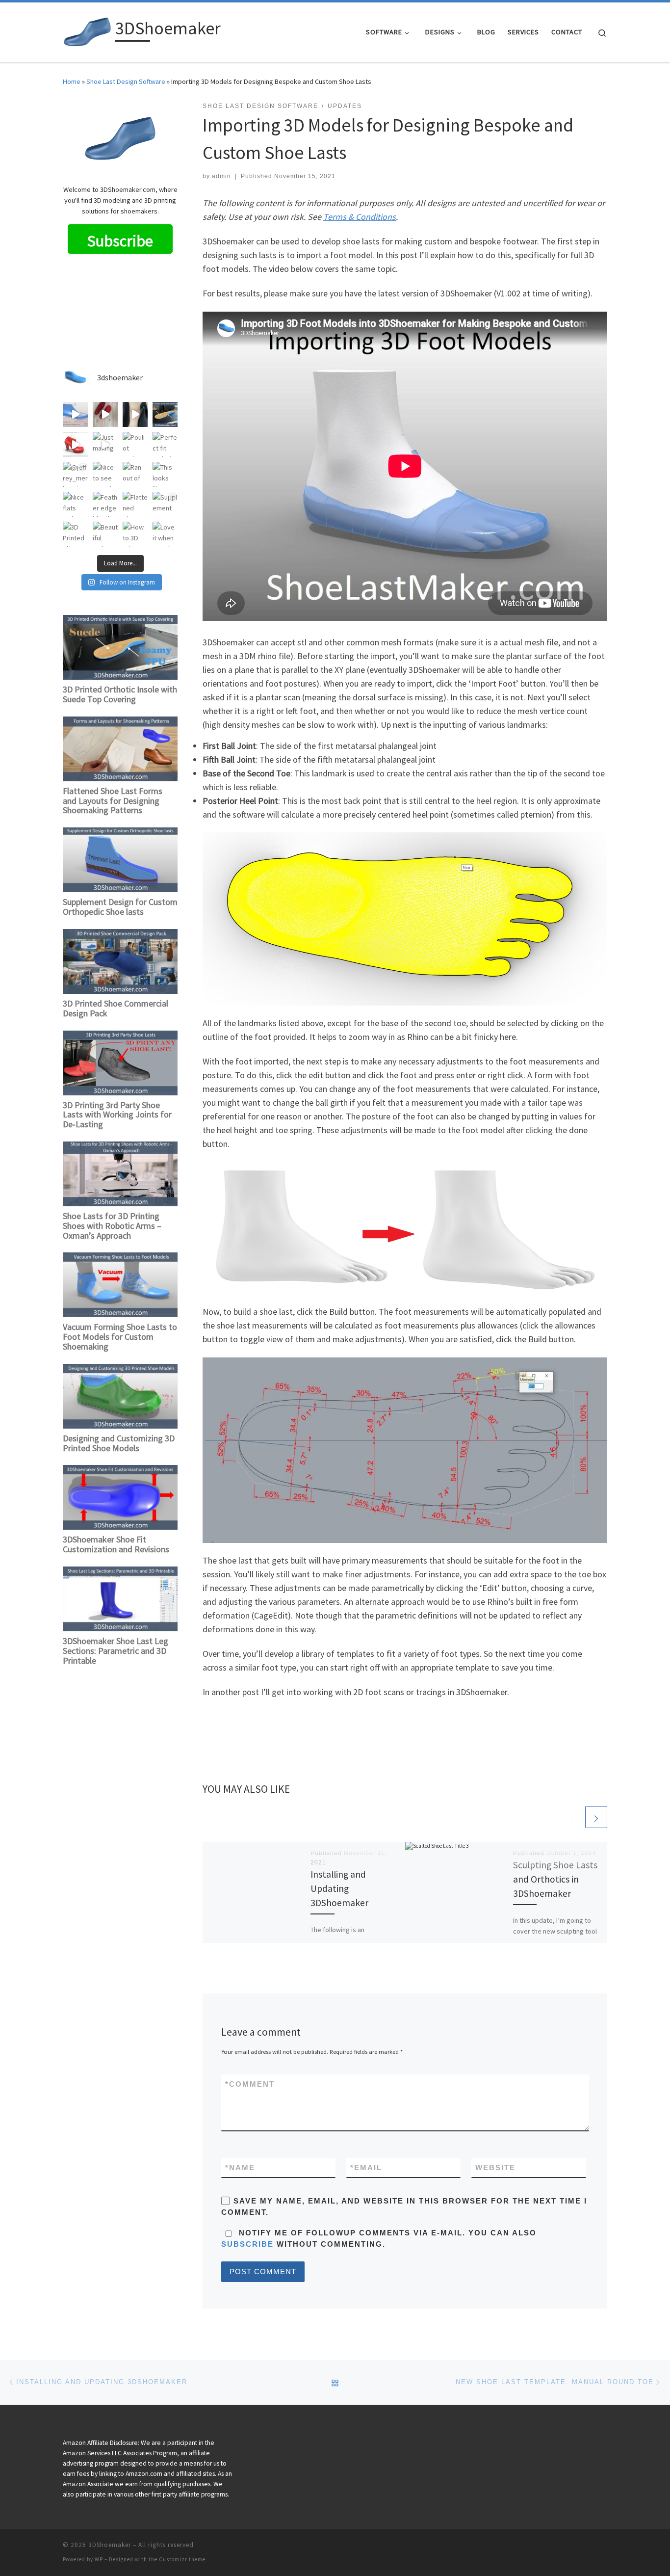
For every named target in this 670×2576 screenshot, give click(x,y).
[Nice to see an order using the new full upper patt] (105, 474)
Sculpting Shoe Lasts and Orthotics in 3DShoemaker (555, 1879)
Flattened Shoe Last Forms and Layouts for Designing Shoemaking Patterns (113, 801)
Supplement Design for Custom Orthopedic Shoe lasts (120, 907)
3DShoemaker (110, 2545)
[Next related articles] (596, 1817)
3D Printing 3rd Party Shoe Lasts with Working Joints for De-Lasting (117, 1115)
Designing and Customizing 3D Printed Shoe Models (119, 1443)
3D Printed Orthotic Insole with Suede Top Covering (120, 694)
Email (366, 2167)
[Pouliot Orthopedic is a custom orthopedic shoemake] (135, 444)
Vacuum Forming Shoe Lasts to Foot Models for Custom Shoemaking (120, 1337)
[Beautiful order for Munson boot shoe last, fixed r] (105, 534)
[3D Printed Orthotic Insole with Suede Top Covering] (165, 414)
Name (240, 2167)
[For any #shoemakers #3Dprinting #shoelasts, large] (105, 414)
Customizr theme (182, 2559)
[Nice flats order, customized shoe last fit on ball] (75, 504)
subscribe (247, 2244)
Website (495, 2167)
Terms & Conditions (360, 217)
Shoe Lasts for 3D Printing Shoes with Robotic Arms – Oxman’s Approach (112, 1226)
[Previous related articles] (573, 1817)
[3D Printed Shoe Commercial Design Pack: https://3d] (75, 534)
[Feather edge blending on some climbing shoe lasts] (105, 504)
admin (221, 176)
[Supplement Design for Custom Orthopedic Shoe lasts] (165, 504)
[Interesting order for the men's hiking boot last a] (75, 414)
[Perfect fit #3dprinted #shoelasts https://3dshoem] (165, 444)
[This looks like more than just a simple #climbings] (165, 474)
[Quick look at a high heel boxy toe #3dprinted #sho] (75, 444)
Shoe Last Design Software (126, 81)
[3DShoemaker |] (87, 30)
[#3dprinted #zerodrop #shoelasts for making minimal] (135, 414)
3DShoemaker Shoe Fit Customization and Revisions (116, 1544)
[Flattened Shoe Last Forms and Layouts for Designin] (135, 504)
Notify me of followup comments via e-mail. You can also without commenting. (379, 2238)
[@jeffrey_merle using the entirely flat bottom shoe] (75, 474)
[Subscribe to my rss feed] (604, 2548)
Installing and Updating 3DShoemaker (339, 1888)
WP (99, 2559)
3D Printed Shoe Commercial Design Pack (116, 1008)
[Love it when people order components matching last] (165, 534)
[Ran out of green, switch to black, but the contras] (135, 474)
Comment (250, 2084)
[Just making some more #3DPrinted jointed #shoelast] (105, 444)
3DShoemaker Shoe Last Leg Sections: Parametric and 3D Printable (116, 1651)
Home (72, 81)
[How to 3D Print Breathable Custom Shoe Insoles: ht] (135, 534)
